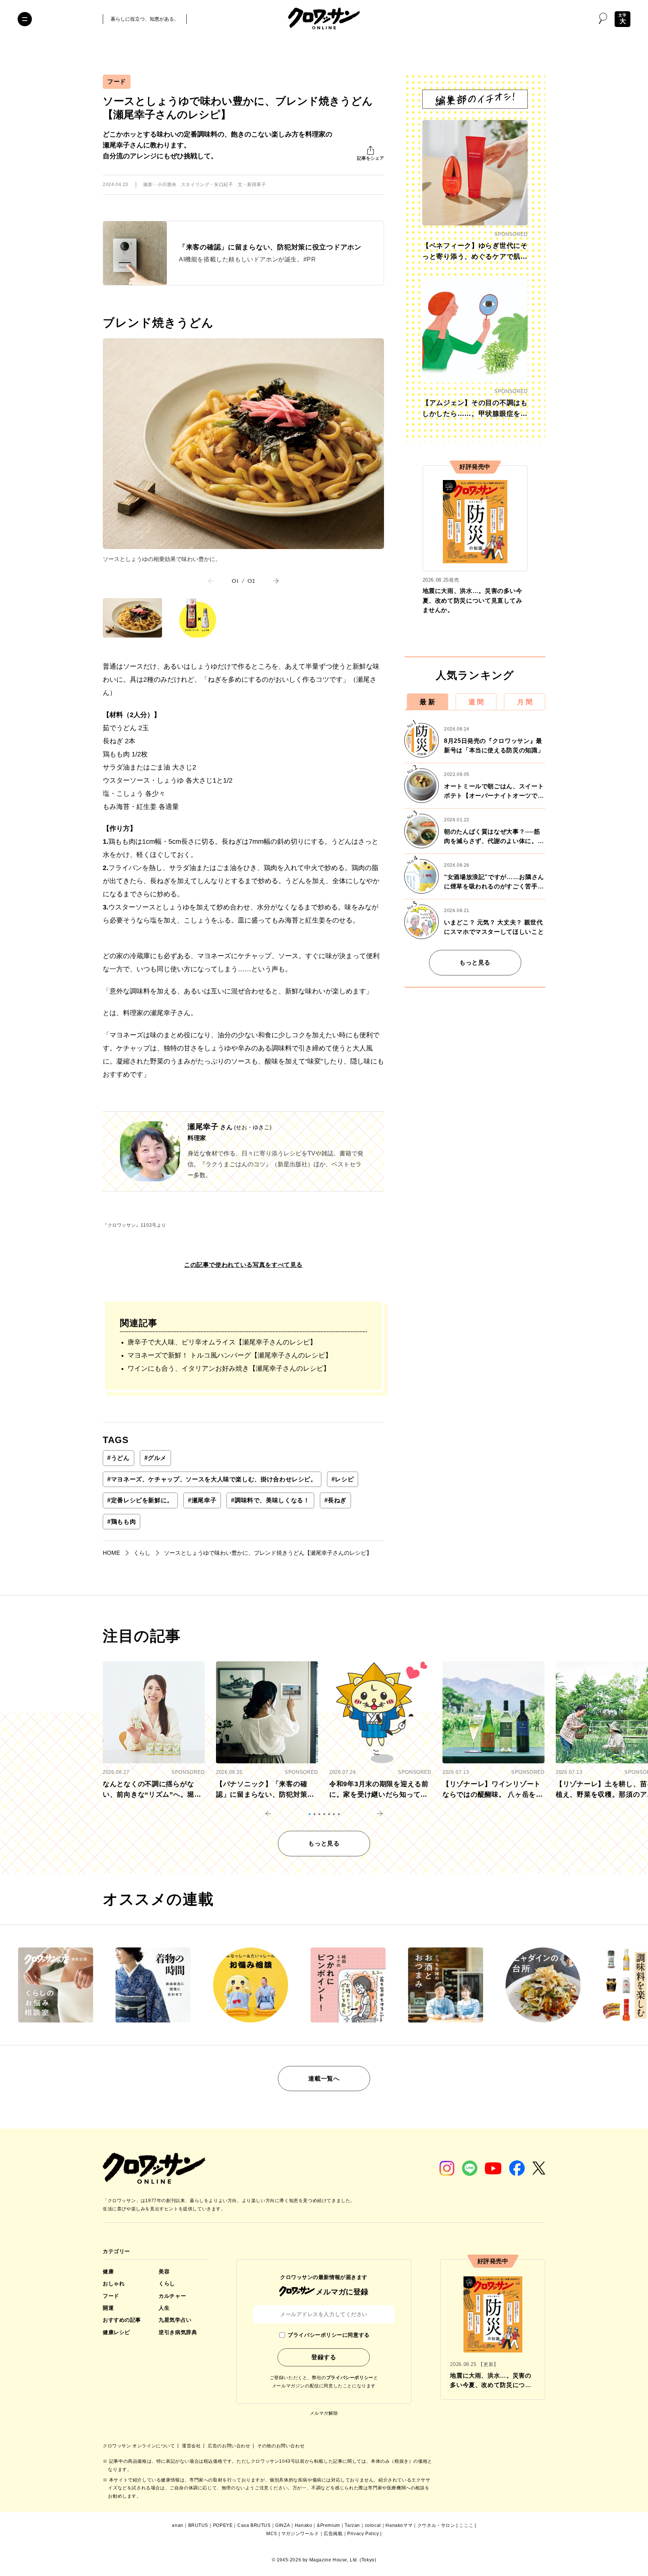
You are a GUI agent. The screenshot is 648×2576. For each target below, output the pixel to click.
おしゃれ (114, 2283)
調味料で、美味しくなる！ (270, 1500)
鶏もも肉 (121, 1522)
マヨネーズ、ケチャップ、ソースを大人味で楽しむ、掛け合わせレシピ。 (212, 1479)
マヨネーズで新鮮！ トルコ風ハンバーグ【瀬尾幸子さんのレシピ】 (230, 1355)
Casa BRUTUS (254, 2525)
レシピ (343, 1479)
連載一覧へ (324, 2079)
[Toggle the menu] (25, 19)
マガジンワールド (300, 2534)
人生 (164, 2308)
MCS (272, 2534)
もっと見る (475, 962)
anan (177, 2525)
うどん (118, 1458)
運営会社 (192, 2446)
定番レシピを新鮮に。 (140, 1500)
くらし (167, 2283)
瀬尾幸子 (202, 1500)
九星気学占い (175, 2320)
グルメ (156, 1458)
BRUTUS (198, 2525)
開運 (108, 2308)
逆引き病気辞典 (178, 2332)
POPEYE (223, 2525)
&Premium (328, 2525)
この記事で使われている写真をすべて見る (243, 1265)
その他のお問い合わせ (281, 2446)
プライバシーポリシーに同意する (328, 2335)
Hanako (304, 2525)
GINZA (283, 2525)
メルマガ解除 (324, 2413)
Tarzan (352, 2525)
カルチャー (172, 2296)
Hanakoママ (399, 2525)
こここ (466, 2525)
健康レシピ (116, 2332)
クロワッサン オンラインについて (139, 2446)
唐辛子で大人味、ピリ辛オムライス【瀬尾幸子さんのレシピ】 (222, 1342)
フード (117, 82)
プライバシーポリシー (350, 2378)
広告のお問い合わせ (230, 2446)
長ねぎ (336, 1500)
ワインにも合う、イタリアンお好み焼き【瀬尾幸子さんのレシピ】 (229, 1368)
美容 (164, 2271)
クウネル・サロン (436, 2525)
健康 (108, 2271)
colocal (373, 2525)
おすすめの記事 (122, 2320)
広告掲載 (333, 2534)
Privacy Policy (363, 2534)
